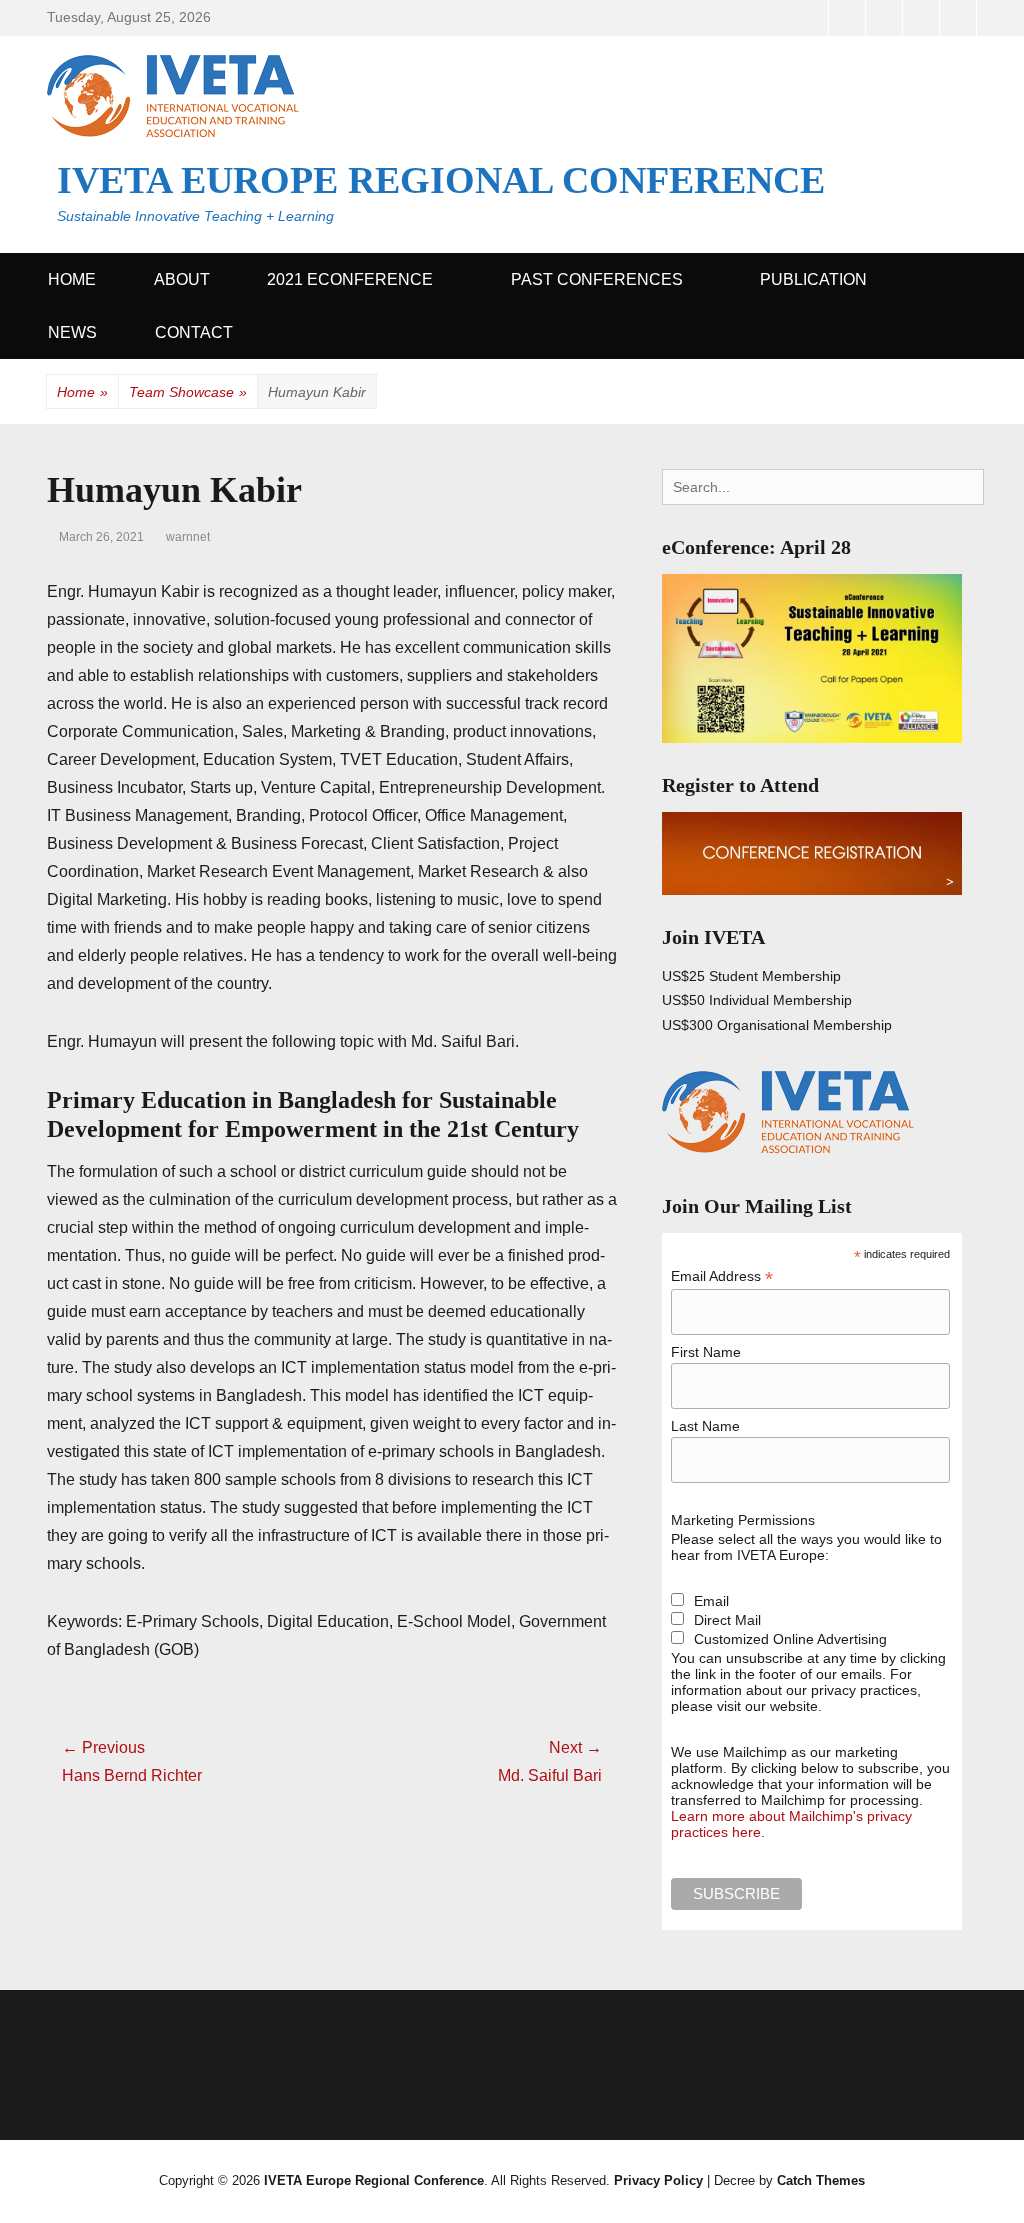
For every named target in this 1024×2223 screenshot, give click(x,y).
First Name (706, 1352)
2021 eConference (350, 279)
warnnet (188, 537)
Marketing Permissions (743, 1520)
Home (72, 279)
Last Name (705, 1426)
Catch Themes (821, 2180)
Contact (194, 332)
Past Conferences (597, 279)
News (72, 332)
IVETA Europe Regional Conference (441, 180)
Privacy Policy (658, 2180)
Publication (813, 279)
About (182, 279)
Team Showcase (188, 392)
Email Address (722, 1276)
